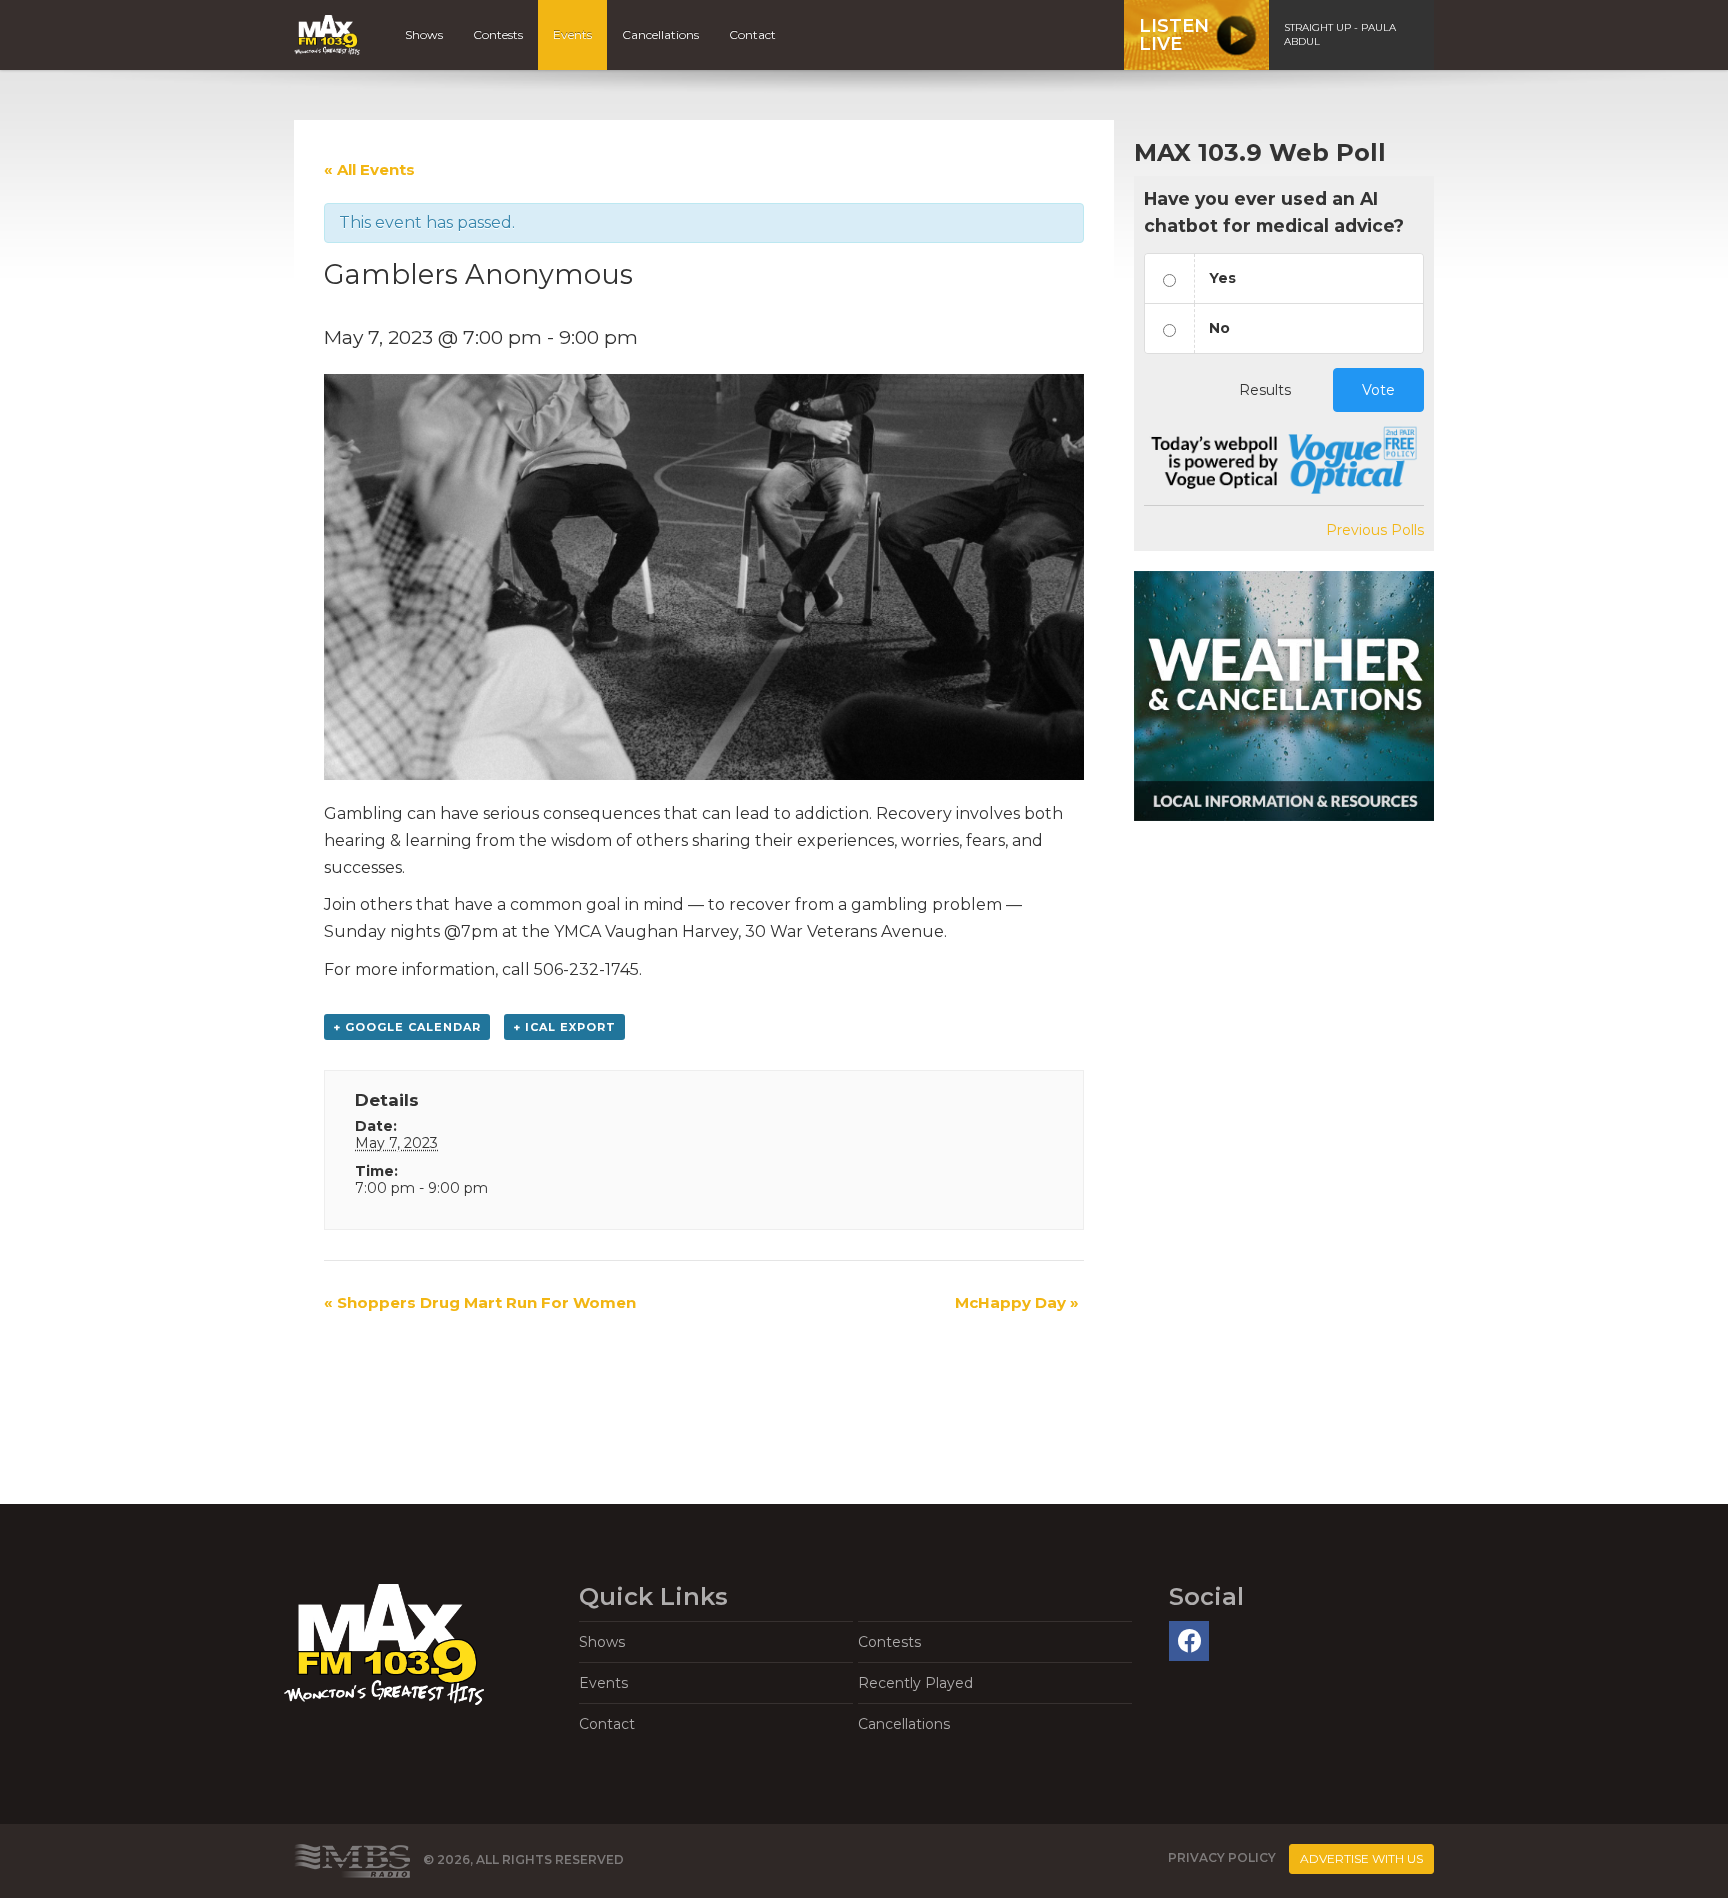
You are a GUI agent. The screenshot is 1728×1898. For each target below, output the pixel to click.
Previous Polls (1375, 530)
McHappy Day (1017, 1302)
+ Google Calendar (407, 1027)
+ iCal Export (564, 1027)
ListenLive (1174, 35)
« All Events (369, 169)
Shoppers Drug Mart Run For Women (480, 1302)
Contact (752, 34)
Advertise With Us (1361, 1858)
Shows (424, 34)
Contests (498, 34)
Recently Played (915, 1683)
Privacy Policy (1222, 1857)
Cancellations (660, 34)
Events (572, 34)
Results (1265, 390)
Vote (1378, 390)
